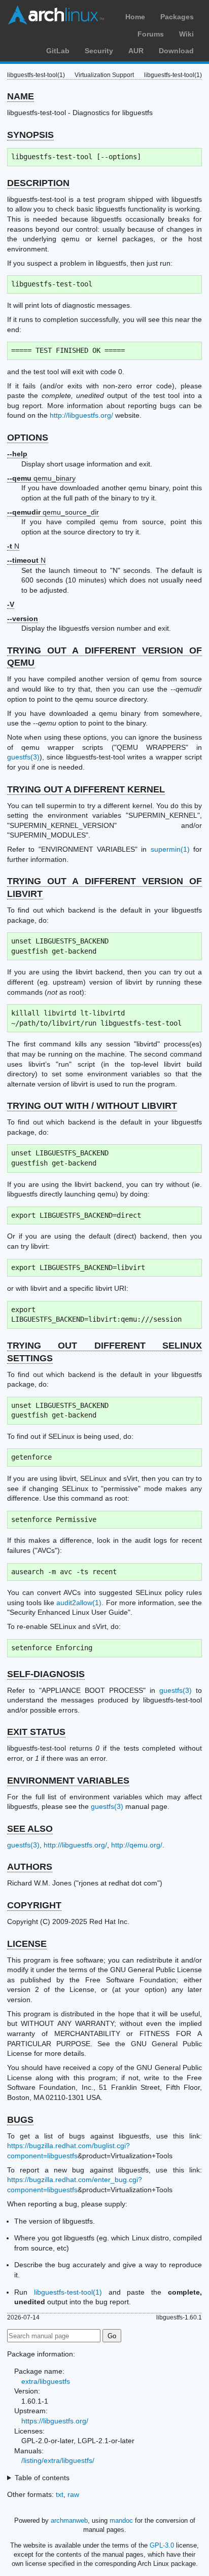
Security (99, 51)
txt (60, 2494)
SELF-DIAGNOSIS (46, 1674)
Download (176, 51)
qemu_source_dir (53, 512)
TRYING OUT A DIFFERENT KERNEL (86, 789)
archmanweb (69, 2520)
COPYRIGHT (34, 1905)
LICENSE (27, 1944)
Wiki (186, 34)
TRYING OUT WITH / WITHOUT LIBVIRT (92, 1106)
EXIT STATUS (36, 1732)
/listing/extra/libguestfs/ (58, 2460)
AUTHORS (30, 1867)
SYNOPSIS (30, 135)
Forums (151, 34)
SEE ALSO (30, 1829)
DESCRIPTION (38, 183)
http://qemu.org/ (137, 1845)
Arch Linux (56, 15)
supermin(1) (170, 849)
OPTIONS (28, 438)
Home (135, 17)
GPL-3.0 (162, 2545)
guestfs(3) (23, 757)
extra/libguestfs (46, 2381)
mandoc (121, 2520)
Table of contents (42, 2478)
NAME (21, 96)
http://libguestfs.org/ (81, 415)
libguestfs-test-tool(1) (68, 2292)
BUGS (20, 2120)
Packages (177, 17)
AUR (136, 51)
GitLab (58, 51)
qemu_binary (41, 478)
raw (73, 2494)
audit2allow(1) (79, 1603)
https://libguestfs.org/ (55, 2421)
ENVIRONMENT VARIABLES (68, 1781)
